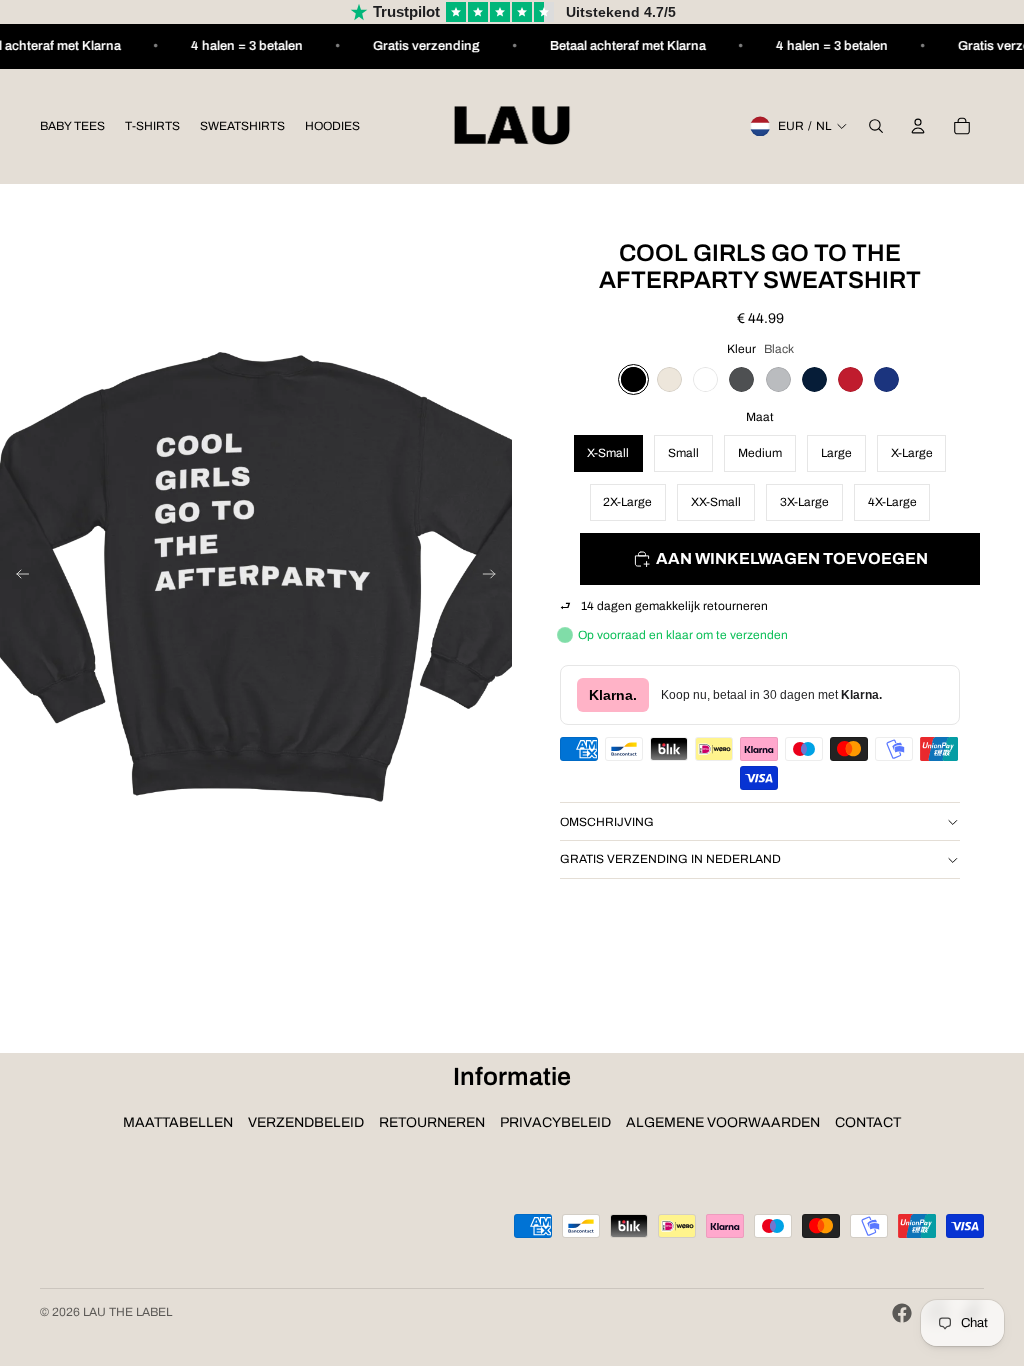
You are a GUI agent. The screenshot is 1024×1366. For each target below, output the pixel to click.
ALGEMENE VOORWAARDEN (723, 1122)
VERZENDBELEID (306, 1122)
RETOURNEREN (432, 1122)
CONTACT (868, 1122)
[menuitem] (72, 126)
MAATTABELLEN (178, 1122)
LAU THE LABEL (127, 1312)
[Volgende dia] (495, 577)
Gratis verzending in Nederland (670, 859)
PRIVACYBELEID (555, 1122)
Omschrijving (607, 822)
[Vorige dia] (16, 577)
